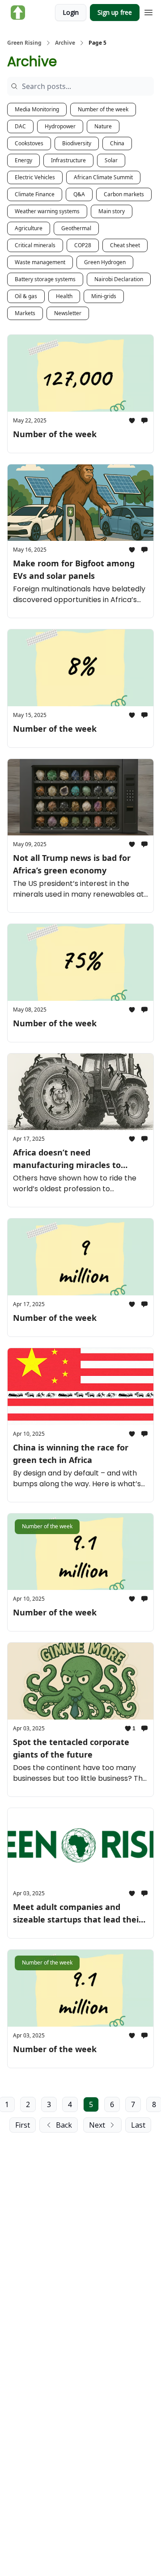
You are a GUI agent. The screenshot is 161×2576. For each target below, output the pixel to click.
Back (64, 2125)
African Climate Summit (103, 177)
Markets (25, 313)
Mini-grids (104, 296)
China (117, 143)
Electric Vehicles (35, 177)
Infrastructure (68, 160)
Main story (112, 211)
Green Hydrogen (105, 262)
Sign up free (115, 12)
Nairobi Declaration (119, 279)
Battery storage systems (45, 279)
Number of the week (103, 109)
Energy (23, 160)
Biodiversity (77, 143)
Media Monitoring (37, 109)
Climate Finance (35, 194)
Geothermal (76, 228)
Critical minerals (35, 245)
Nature (103, 126)
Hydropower (60, 126)
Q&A (79, 194)
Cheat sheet (125, 245)
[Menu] (148, 11)
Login (71, 12)
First (23, 2125)
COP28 (83, 245)
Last (138, 2125)
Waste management (40, 262)
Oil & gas (26, 296)
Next (97, 2125)
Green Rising (24, 43)
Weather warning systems (47, 211)
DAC (20, 126)
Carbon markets (124, 194)
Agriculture (29, 228)
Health (64, 296)
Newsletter (68, 313)
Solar (111, 160)
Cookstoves (29, 143)
